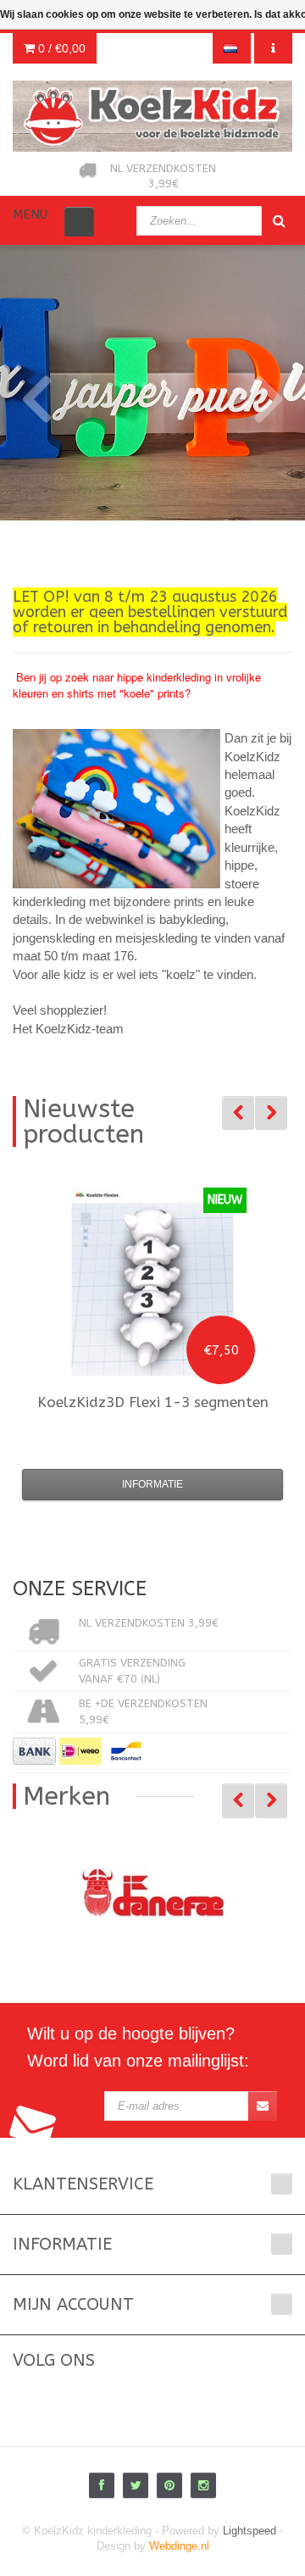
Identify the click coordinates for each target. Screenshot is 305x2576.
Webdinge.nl (179, 2546)
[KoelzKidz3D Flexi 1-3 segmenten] (152, 1282)
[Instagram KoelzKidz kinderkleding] (203, 2485)
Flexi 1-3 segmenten (153, 1402)
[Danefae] (152, 1893)
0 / (60, 48)
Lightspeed (250, 2531)
